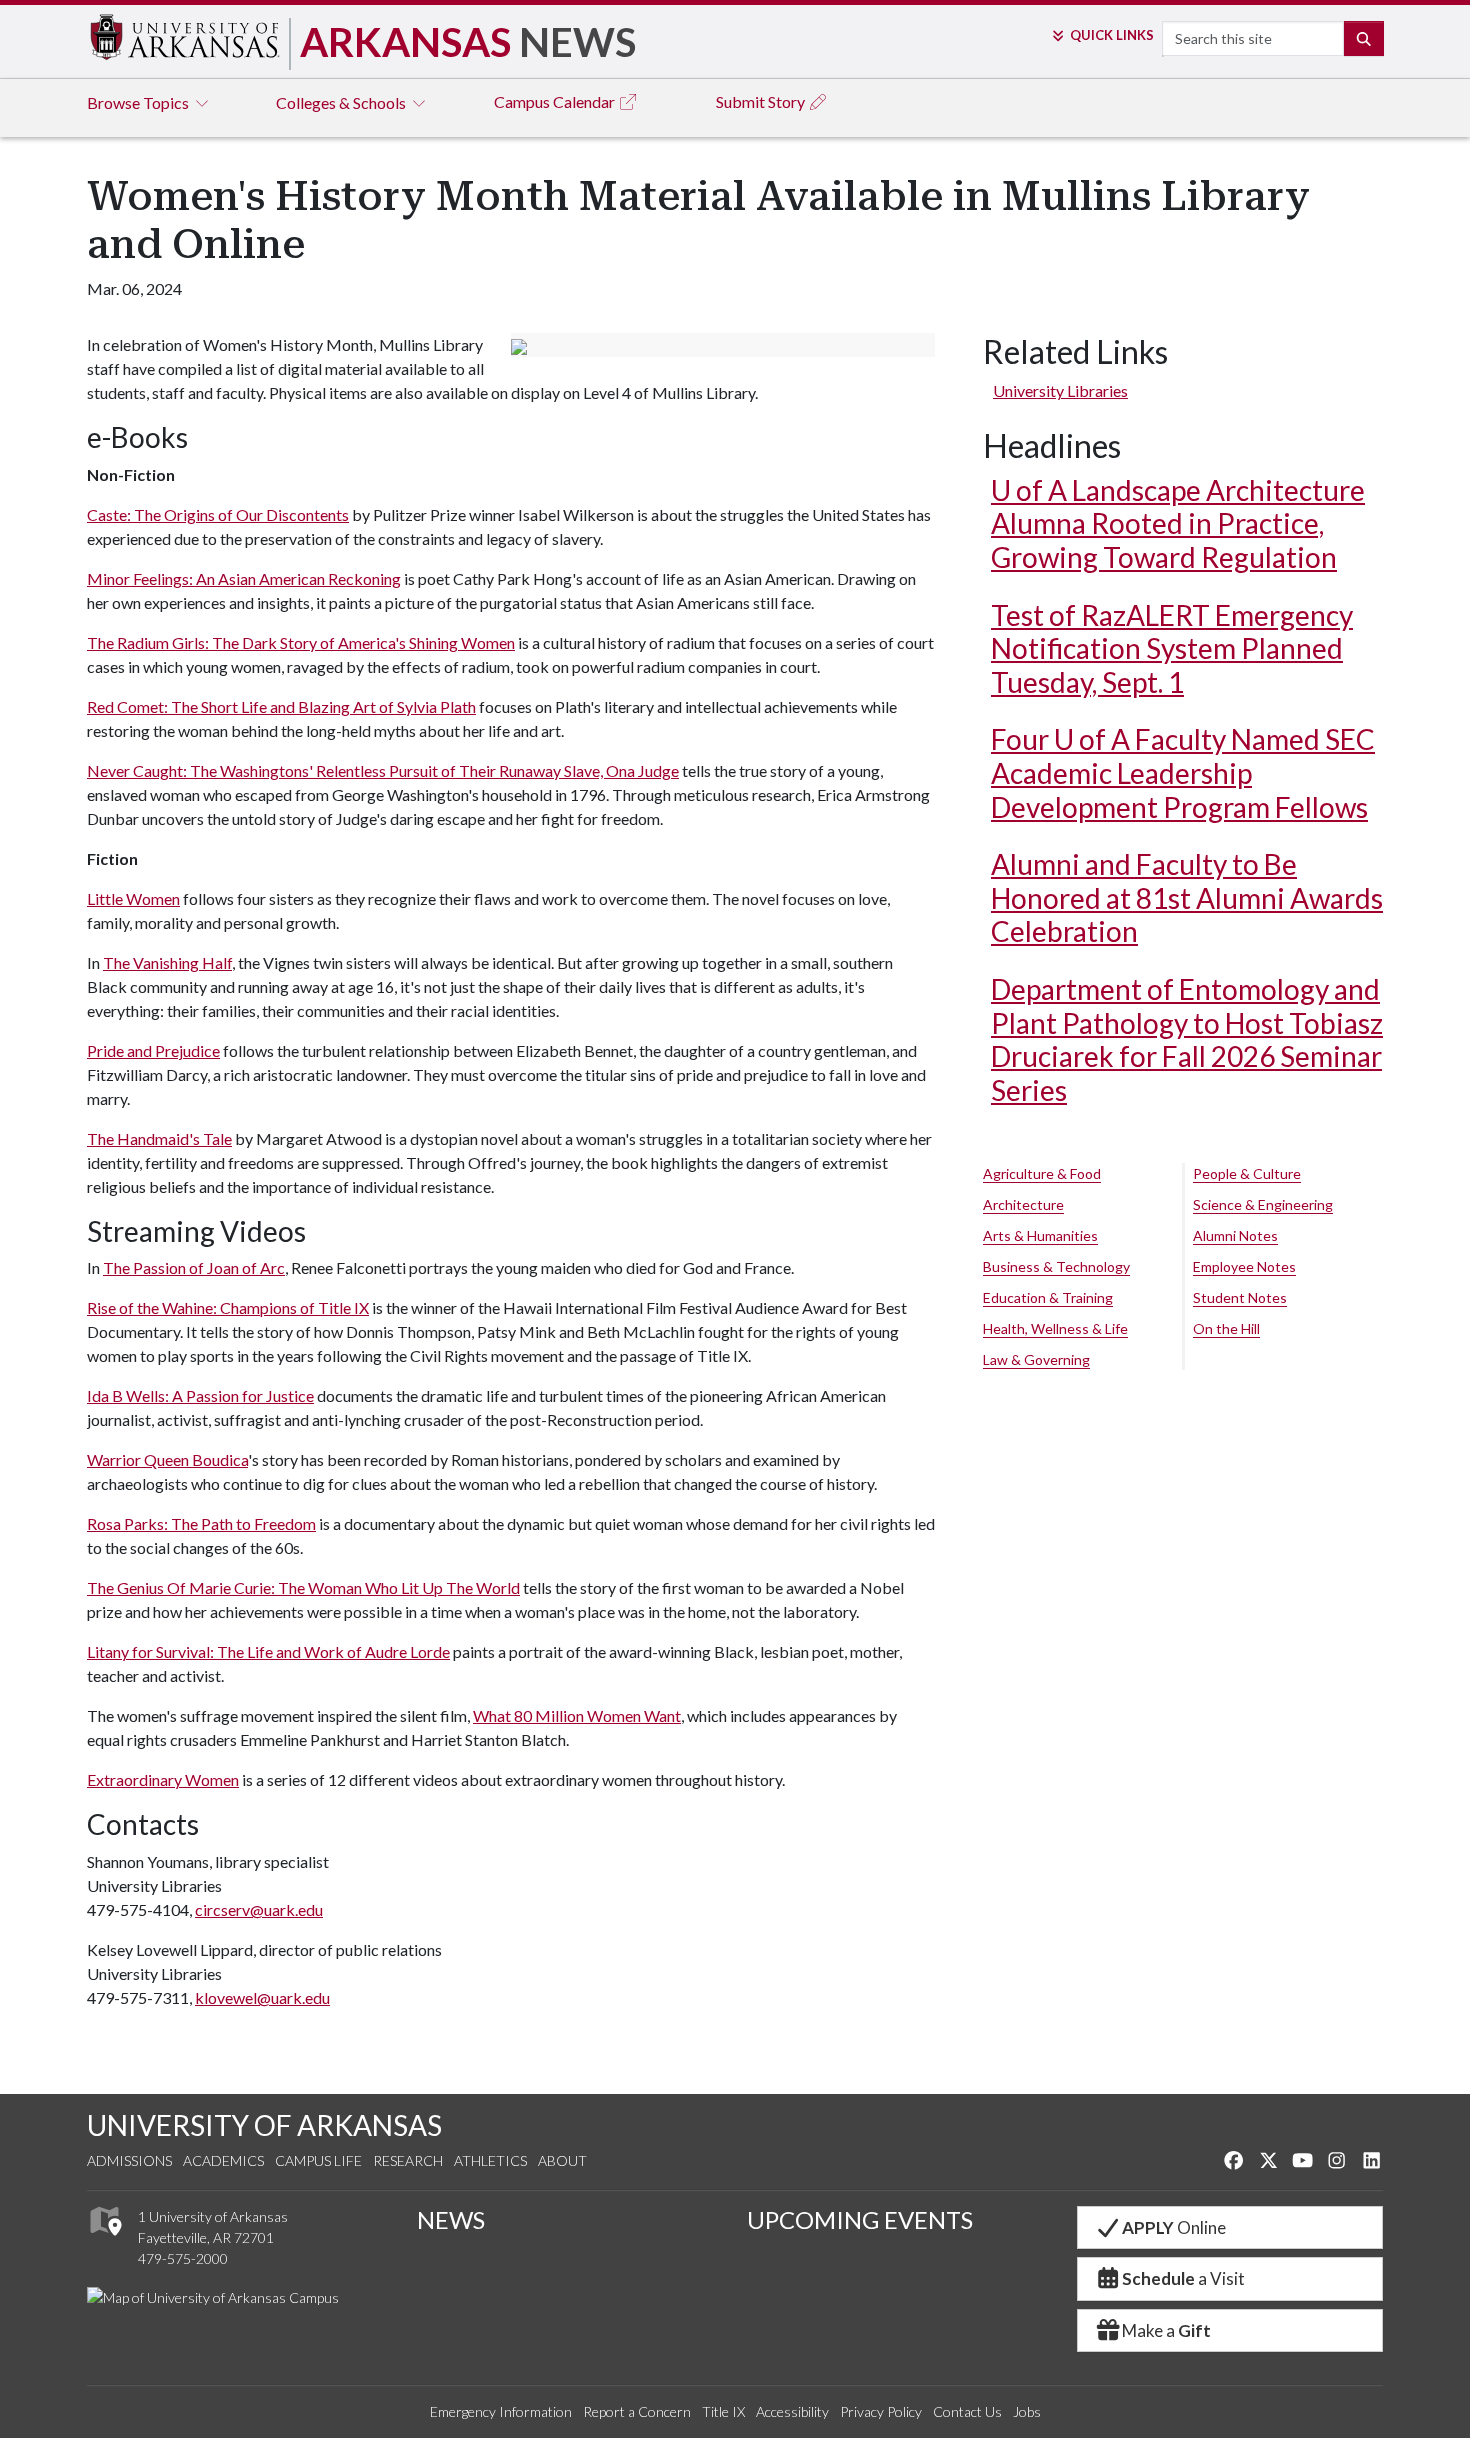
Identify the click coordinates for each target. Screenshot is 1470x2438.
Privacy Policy (881, 2411)
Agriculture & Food (1042, 1173)
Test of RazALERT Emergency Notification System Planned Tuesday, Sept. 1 (1172, 648)
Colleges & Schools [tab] (342, 102)
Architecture (1023, 1204)
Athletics (490, 2160)
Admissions (129, 2160)
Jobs (1027, 2411)
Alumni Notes (1235, 1235)
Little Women (133, 898)
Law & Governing (1036, 1359)
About (562, 2160)
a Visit (1183, 2278)
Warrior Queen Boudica (167, 1459)
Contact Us (967, 2411)
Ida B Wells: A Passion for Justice (200, 1395)
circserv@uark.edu (259, 1909)
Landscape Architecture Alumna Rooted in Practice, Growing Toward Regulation (1178, 523)
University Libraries (1060, 390)
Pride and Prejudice (153, 1050)
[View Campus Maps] (104, 2240)
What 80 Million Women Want (577, 1715)
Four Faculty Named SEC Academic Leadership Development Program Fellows (1183, 772)
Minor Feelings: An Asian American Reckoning (244, 578)
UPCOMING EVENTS (860, 2219)
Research (408, 2160)
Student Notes (1240, 1297)
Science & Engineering (1263, 1204)
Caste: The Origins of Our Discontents (218, 514)
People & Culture (1247, 1173)
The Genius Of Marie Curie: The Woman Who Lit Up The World (303, 1587)
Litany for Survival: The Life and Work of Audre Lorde (268, 1651)
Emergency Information (501, 2411)
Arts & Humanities (1040, 1235)
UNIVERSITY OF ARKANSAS (264, 2125)
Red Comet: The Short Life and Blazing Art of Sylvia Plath (281, 706)
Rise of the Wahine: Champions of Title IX (228, 1307)
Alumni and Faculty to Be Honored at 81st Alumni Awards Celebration (1187, 897)
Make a (1166, 2330)
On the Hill (1226, 1328)
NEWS (451, 2219)
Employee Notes (1244, 1266)
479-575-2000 (183, 2258)
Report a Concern (637, 2411)
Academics (223, 2160)
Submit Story (762, 101)
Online (1174, 2227)
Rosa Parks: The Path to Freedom (201, 1523)
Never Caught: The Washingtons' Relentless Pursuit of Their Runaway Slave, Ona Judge (383, 770)
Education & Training (1048, 1297)
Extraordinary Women (163, 1779)
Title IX (723, 2411)
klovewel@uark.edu (262, 1997)
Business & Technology (1056, 1266)
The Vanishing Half (167, 962)
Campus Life (318, 2160)
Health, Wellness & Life (1055, 1328)
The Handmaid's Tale (159, 1138)
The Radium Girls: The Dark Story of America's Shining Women (301, 642)
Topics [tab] (139, 102)
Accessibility (792, 2411)
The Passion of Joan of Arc (194, 1267)
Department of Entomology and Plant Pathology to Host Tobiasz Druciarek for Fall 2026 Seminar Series (1187, 1039)
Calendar (556, 101)
